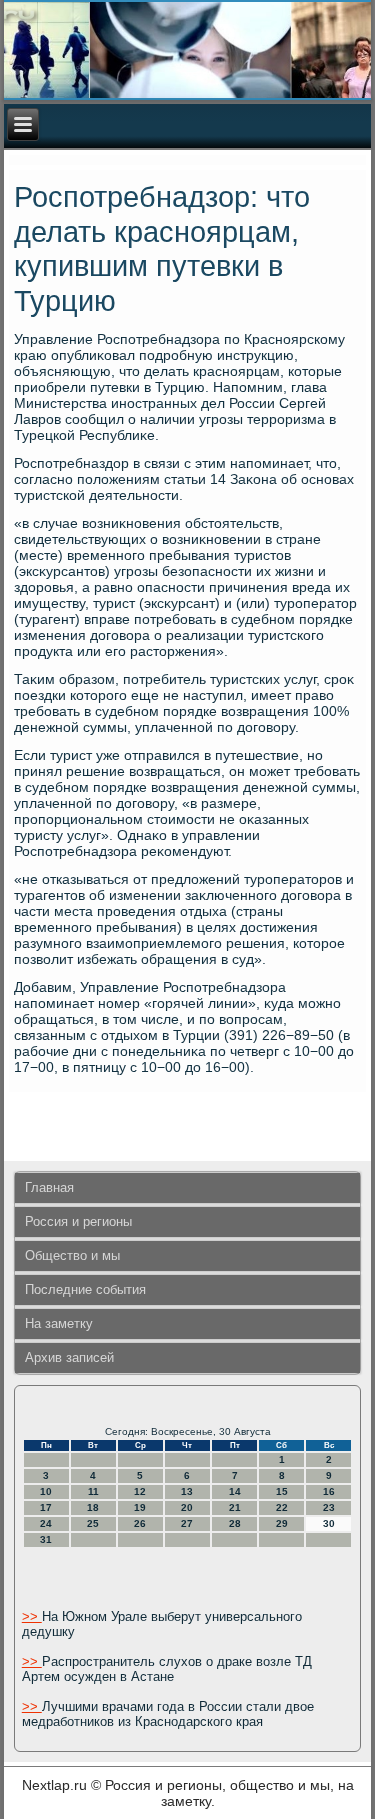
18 (93, 1507)
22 (282, 1507)
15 (282, 1491)
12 (140, 1491)
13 (187, 1491)
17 (46, 1507)
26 (140, 1523)
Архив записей (69, 1357)
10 (46, 1491)
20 (187, 1507)
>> (32, 1616)
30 (329, 1523)
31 (46, 1539)
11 (93, 1491)
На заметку (59, 1323)
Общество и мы (72, 1255)
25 (93, 1523)
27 (187, 1523)
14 (235, 1491)
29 (282, 1523)
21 (235, 1507)
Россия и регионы (78, 1221)
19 (140, 1507)
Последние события (85, 1289)
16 (329, 1491)
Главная (49, 1187)
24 (46, 1523)
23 (329, 1507)
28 (235, 1523)
